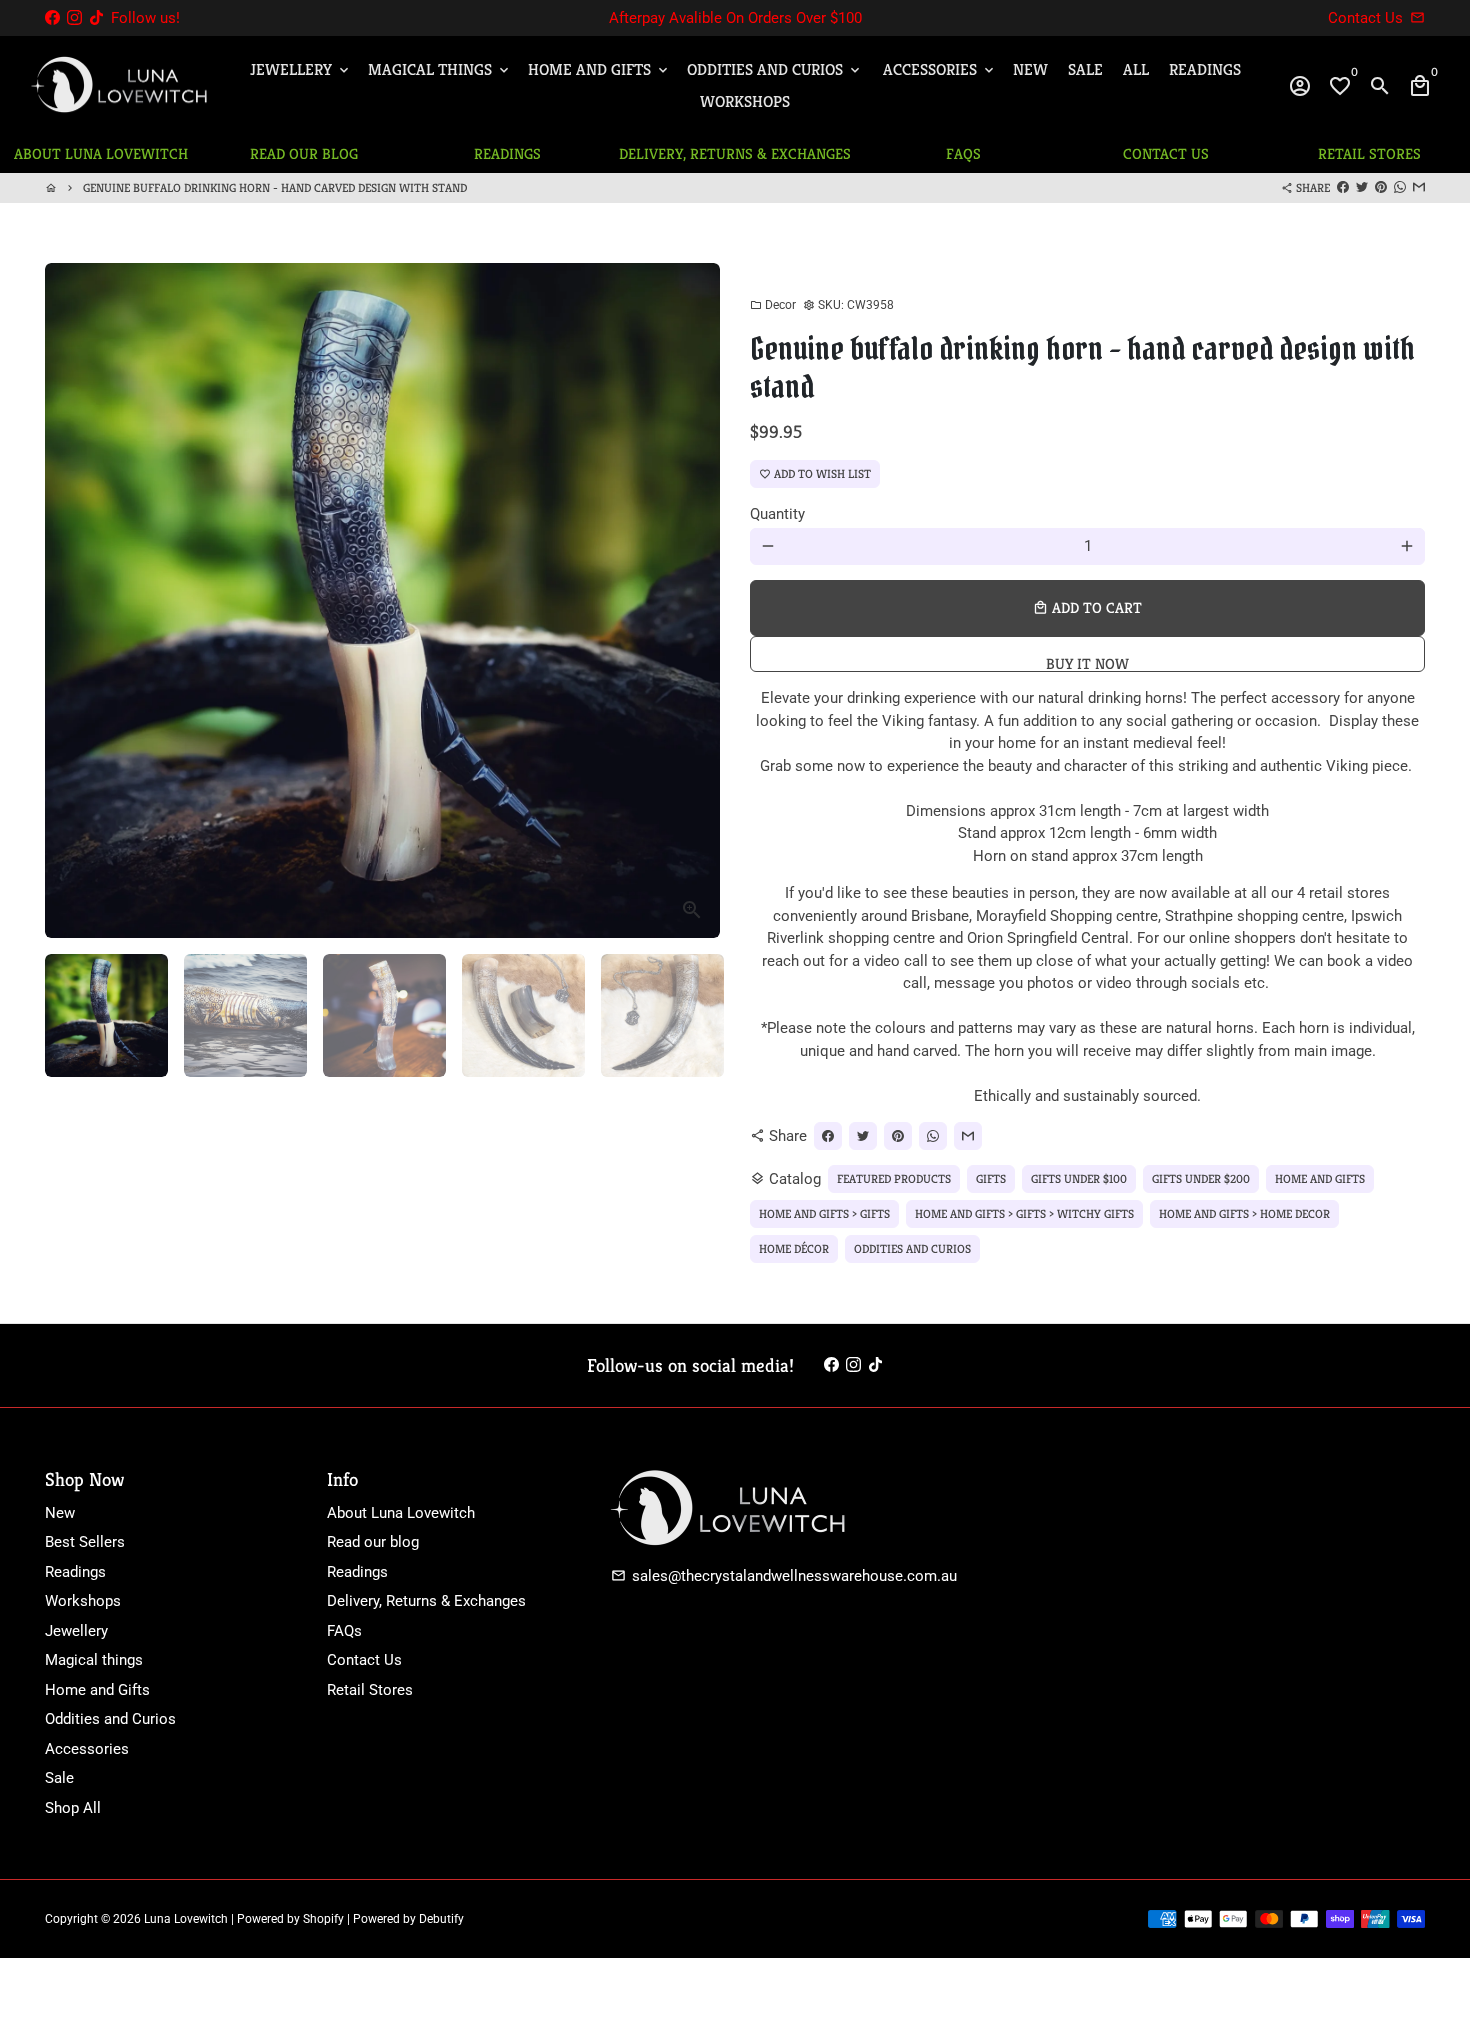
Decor (773, 305)
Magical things (94, 1660)
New (1030, 69)
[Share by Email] (1419, 187)
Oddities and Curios (775, 69)
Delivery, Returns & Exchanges (426, 1601)
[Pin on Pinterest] (1381, 187)
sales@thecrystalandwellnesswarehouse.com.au (784, 1576)
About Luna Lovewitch (401, 1513)
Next (694, 600)
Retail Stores (370, 1690)
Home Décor (794, 1248)
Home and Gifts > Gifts (824, 1213)
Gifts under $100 (1079, 1178)
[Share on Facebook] (1343, 187)
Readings (1205, 69)
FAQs (344, 1631)
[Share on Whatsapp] (1400, 187)
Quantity (777, 514)
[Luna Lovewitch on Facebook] (52, 18)
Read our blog (373, 1542)
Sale (1085, 69)
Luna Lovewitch (186, 1919)
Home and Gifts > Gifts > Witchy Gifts (1024, 1213)
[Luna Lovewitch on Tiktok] (96, 18)
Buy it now (1087, 663)
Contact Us (364, 1660)
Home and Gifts (599, 69)
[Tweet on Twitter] (1362, 187)
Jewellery (301, 69)
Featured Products (894, 1178)
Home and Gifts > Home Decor (1244, 1213)
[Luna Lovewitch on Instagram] (74, 18)
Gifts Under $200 (1201, 1178)
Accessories (940, 69)
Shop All (73, 1808)
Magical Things (440, 69)
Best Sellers (85, 1542)
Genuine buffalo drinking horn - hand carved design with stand (275, 187)
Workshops (745, 101)
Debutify (441, 1919)
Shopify (323, 1919)
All (1136, 69)
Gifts (991, 1178)
